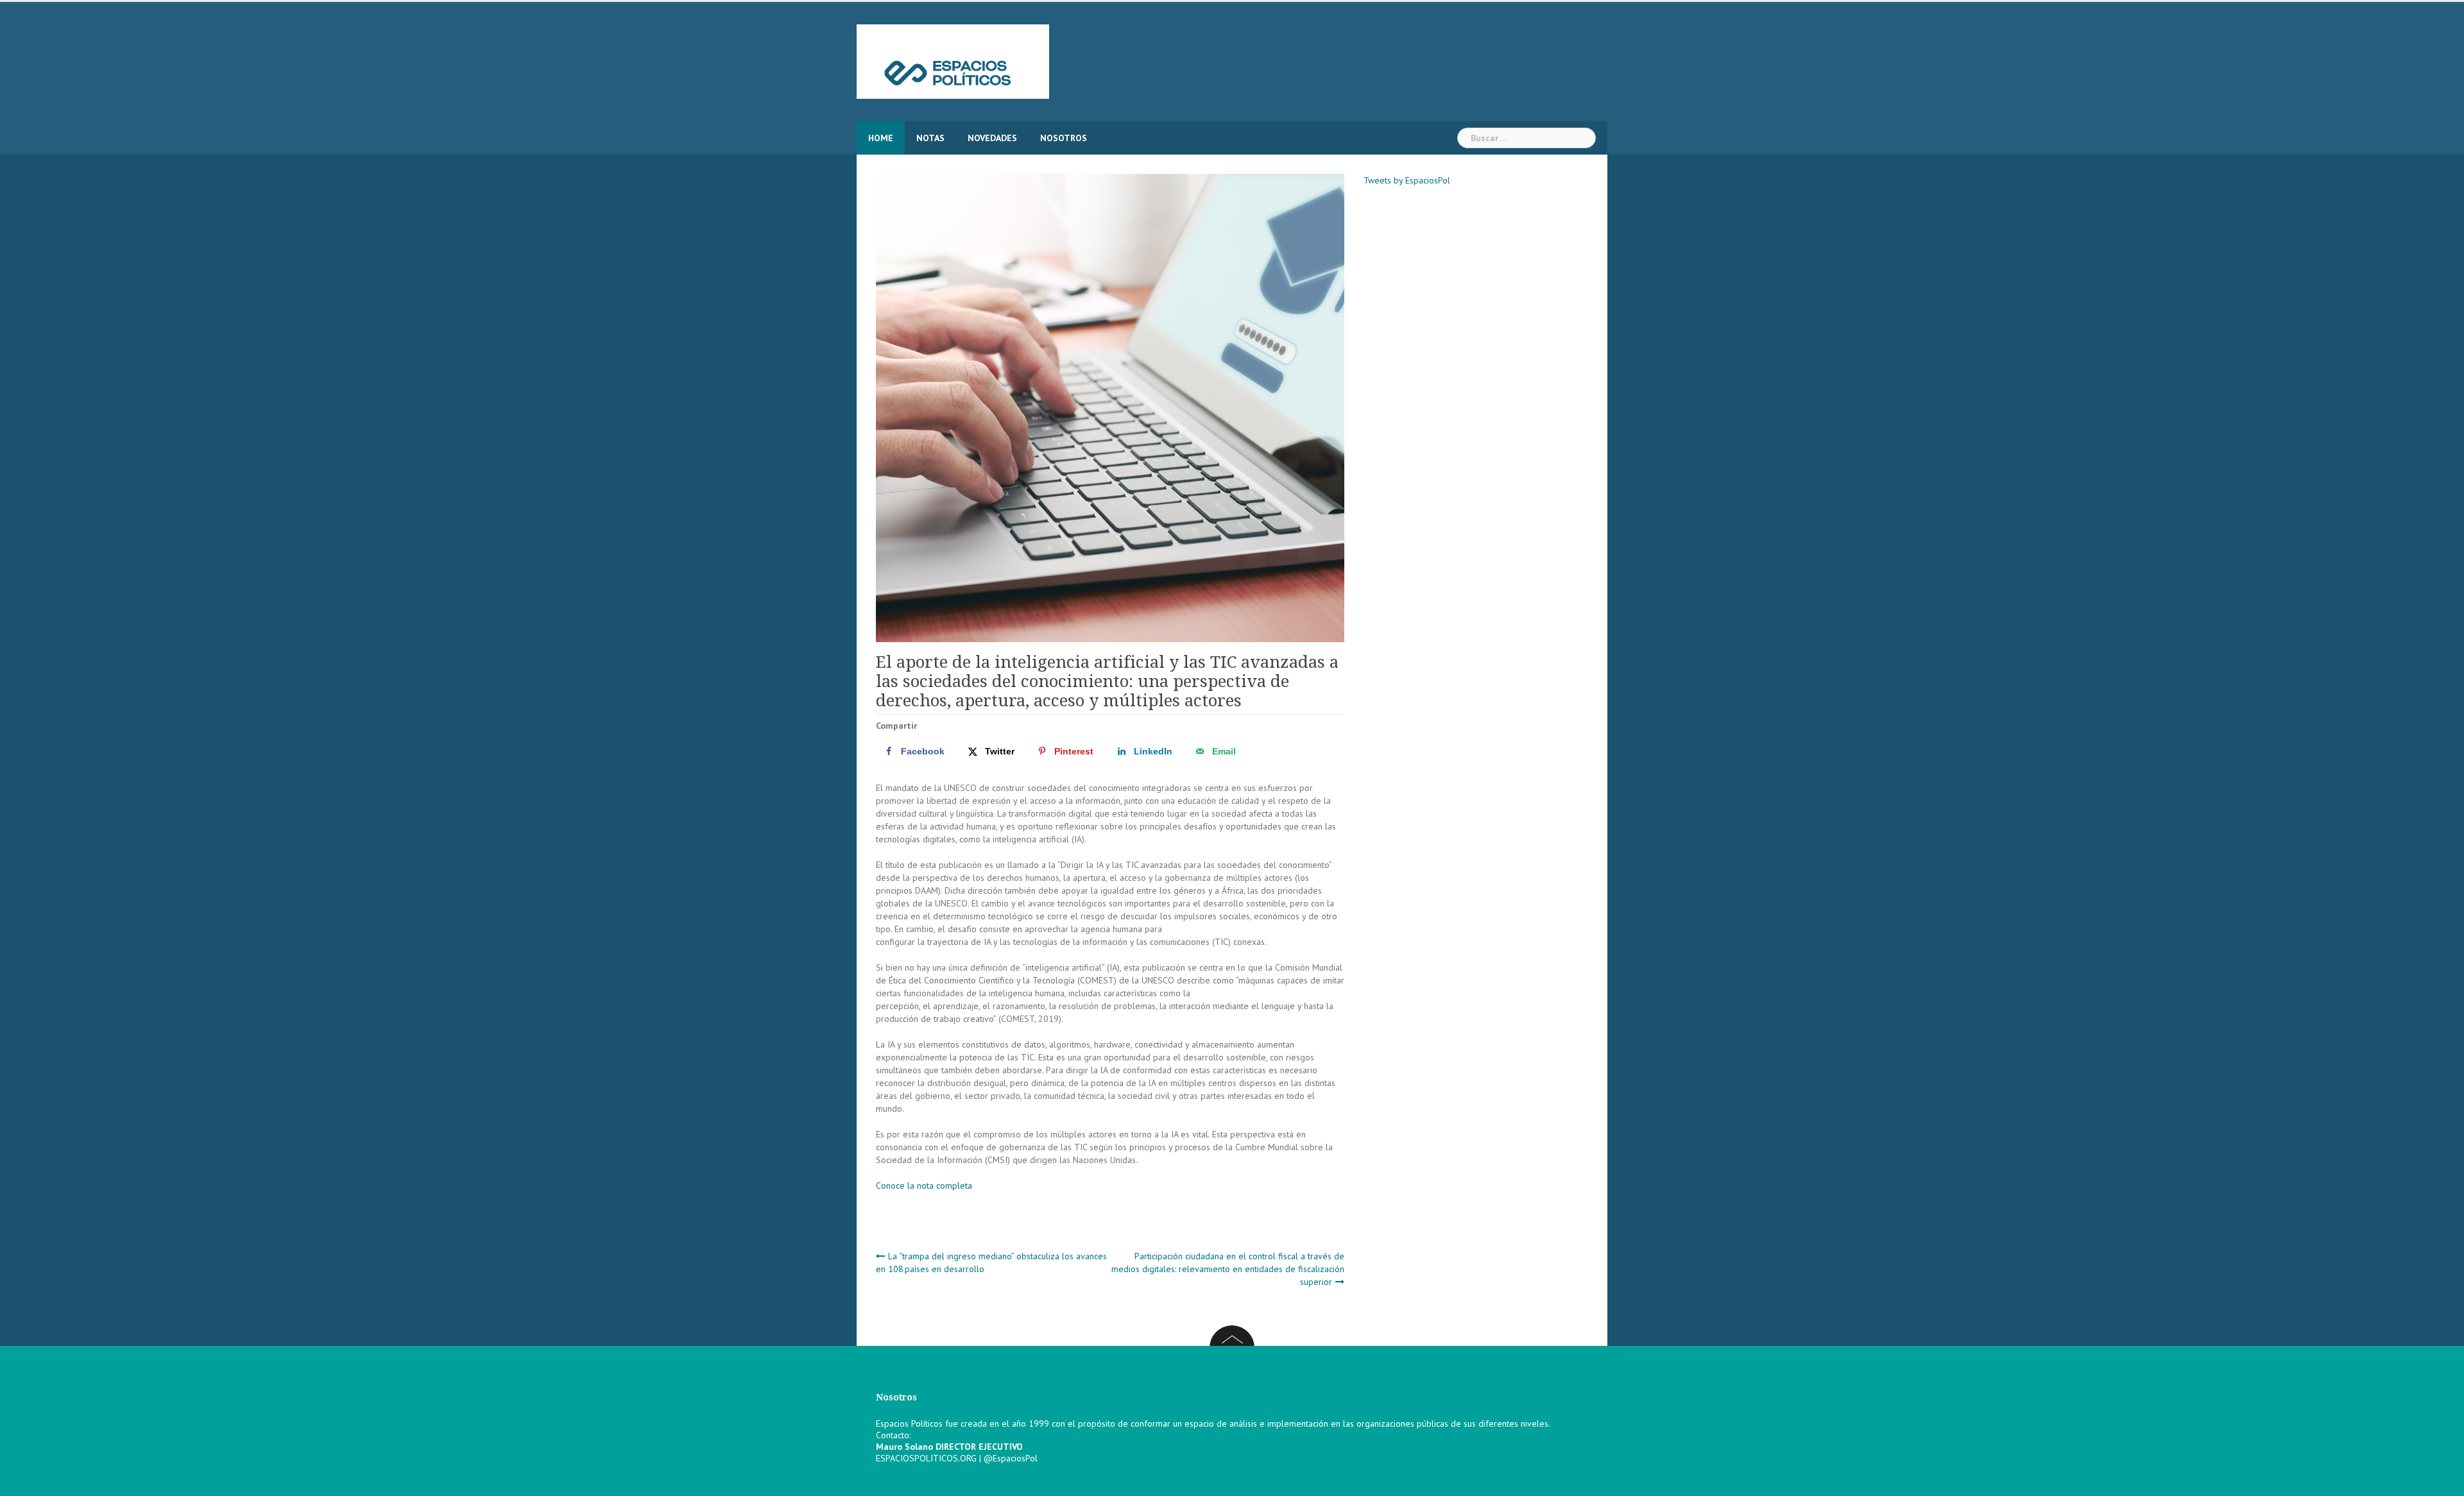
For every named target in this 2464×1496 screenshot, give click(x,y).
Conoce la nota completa (924, 1186)
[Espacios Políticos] (953, 61)
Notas (930, 138)
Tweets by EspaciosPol (1407, 180)
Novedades (992, 138)
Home (881, 138)
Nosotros (1064, 138)
